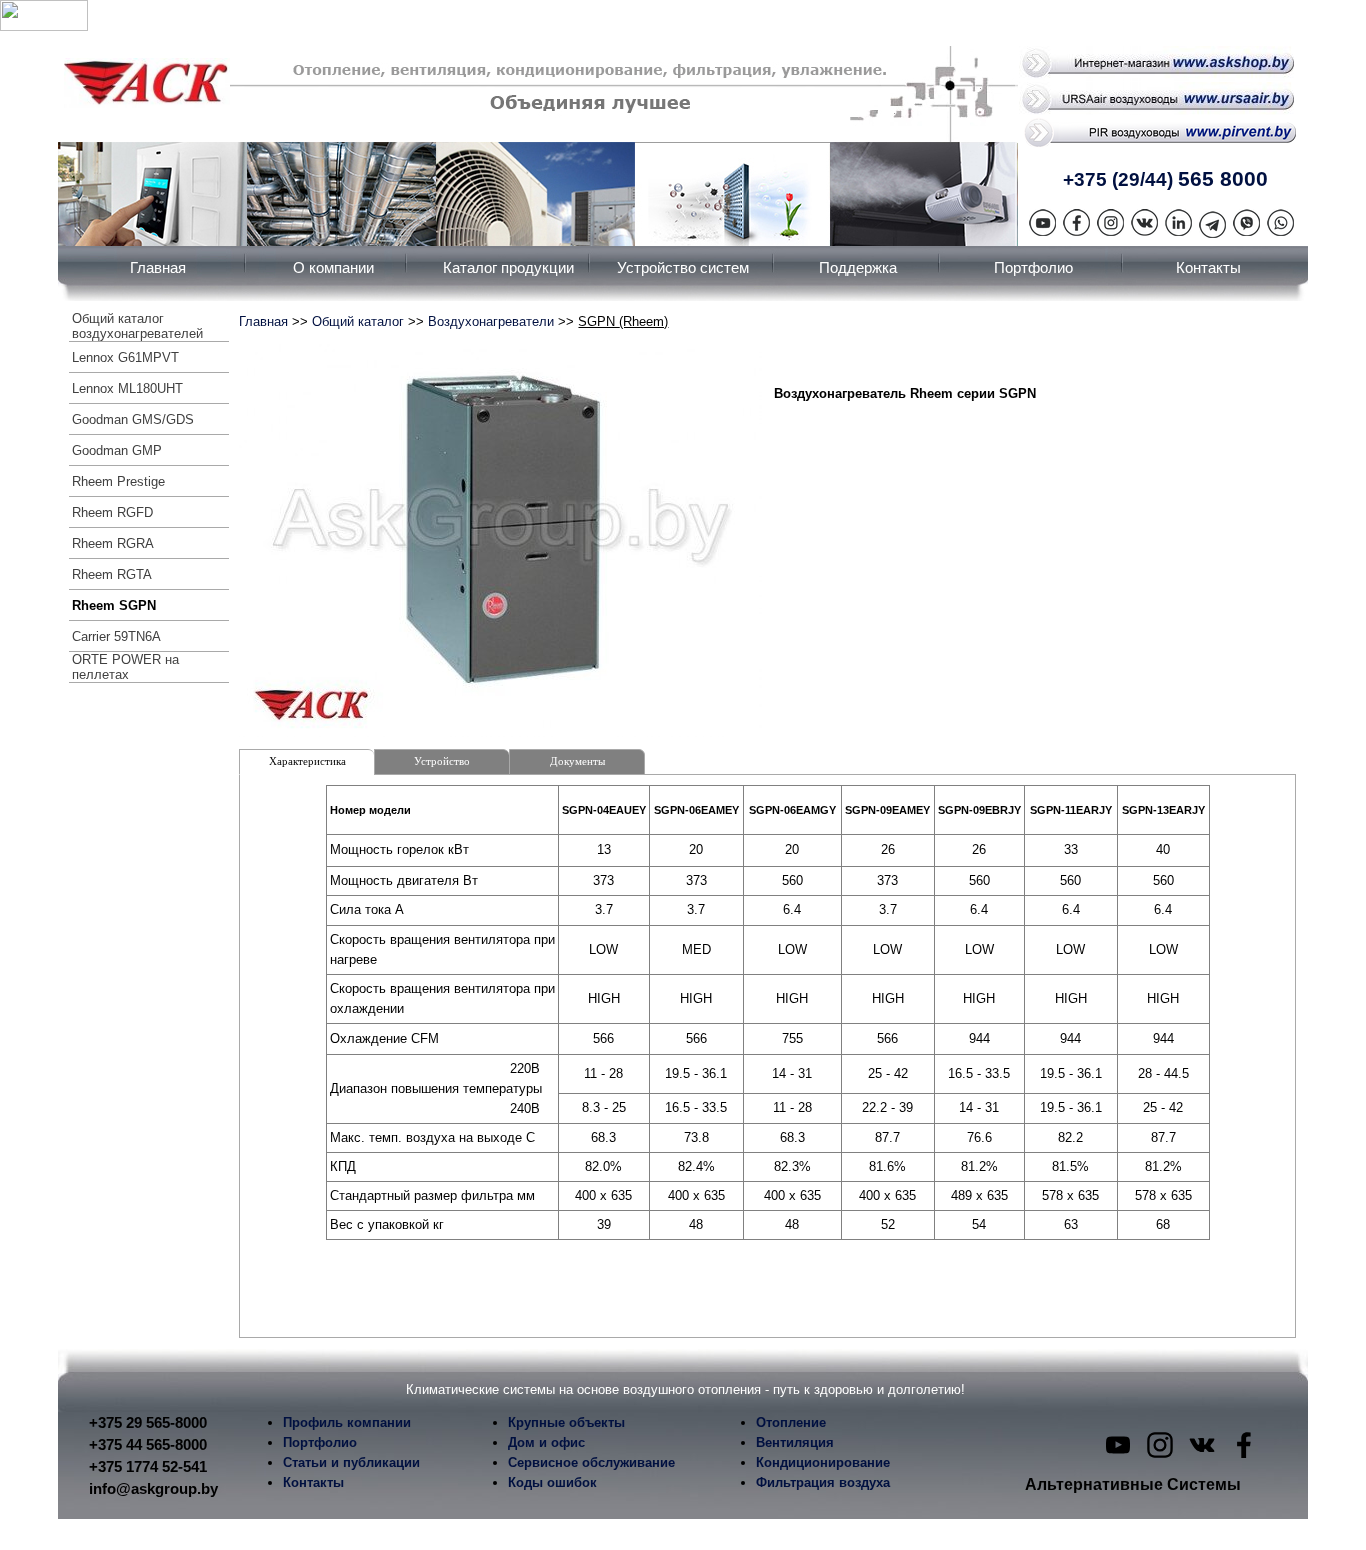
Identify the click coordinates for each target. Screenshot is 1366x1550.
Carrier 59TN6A (116, 636)
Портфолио (1033, 268)
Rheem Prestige (118, 481)
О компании (333, 268)
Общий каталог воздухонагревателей (137, 326)
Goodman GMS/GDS (133, 419)
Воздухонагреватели (491, 321)
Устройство (442, 761)
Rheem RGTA (112, 574)
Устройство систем (683, 268)
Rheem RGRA (113, 543)
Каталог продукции (508, 268)
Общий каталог (358, 321)
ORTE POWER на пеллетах (125, 667)
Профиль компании (347, 1422)
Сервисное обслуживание (591, 1462)
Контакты (1208, 268)
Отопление (791, 1422)
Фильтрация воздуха (823, 1482)
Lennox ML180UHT (127, 388)
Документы (577, 761)
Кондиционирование (823, 1462)
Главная (158, 268)
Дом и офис (546, 1442)
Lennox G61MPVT (125, 357)
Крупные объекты (566, 1422)
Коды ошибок (552, 1482)
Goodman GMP (117, 450)
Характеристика (307, 761)
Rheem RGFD (112, 512)
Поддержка (858, 268)
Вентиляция (795, 1442)
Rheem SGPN (114, 605)
